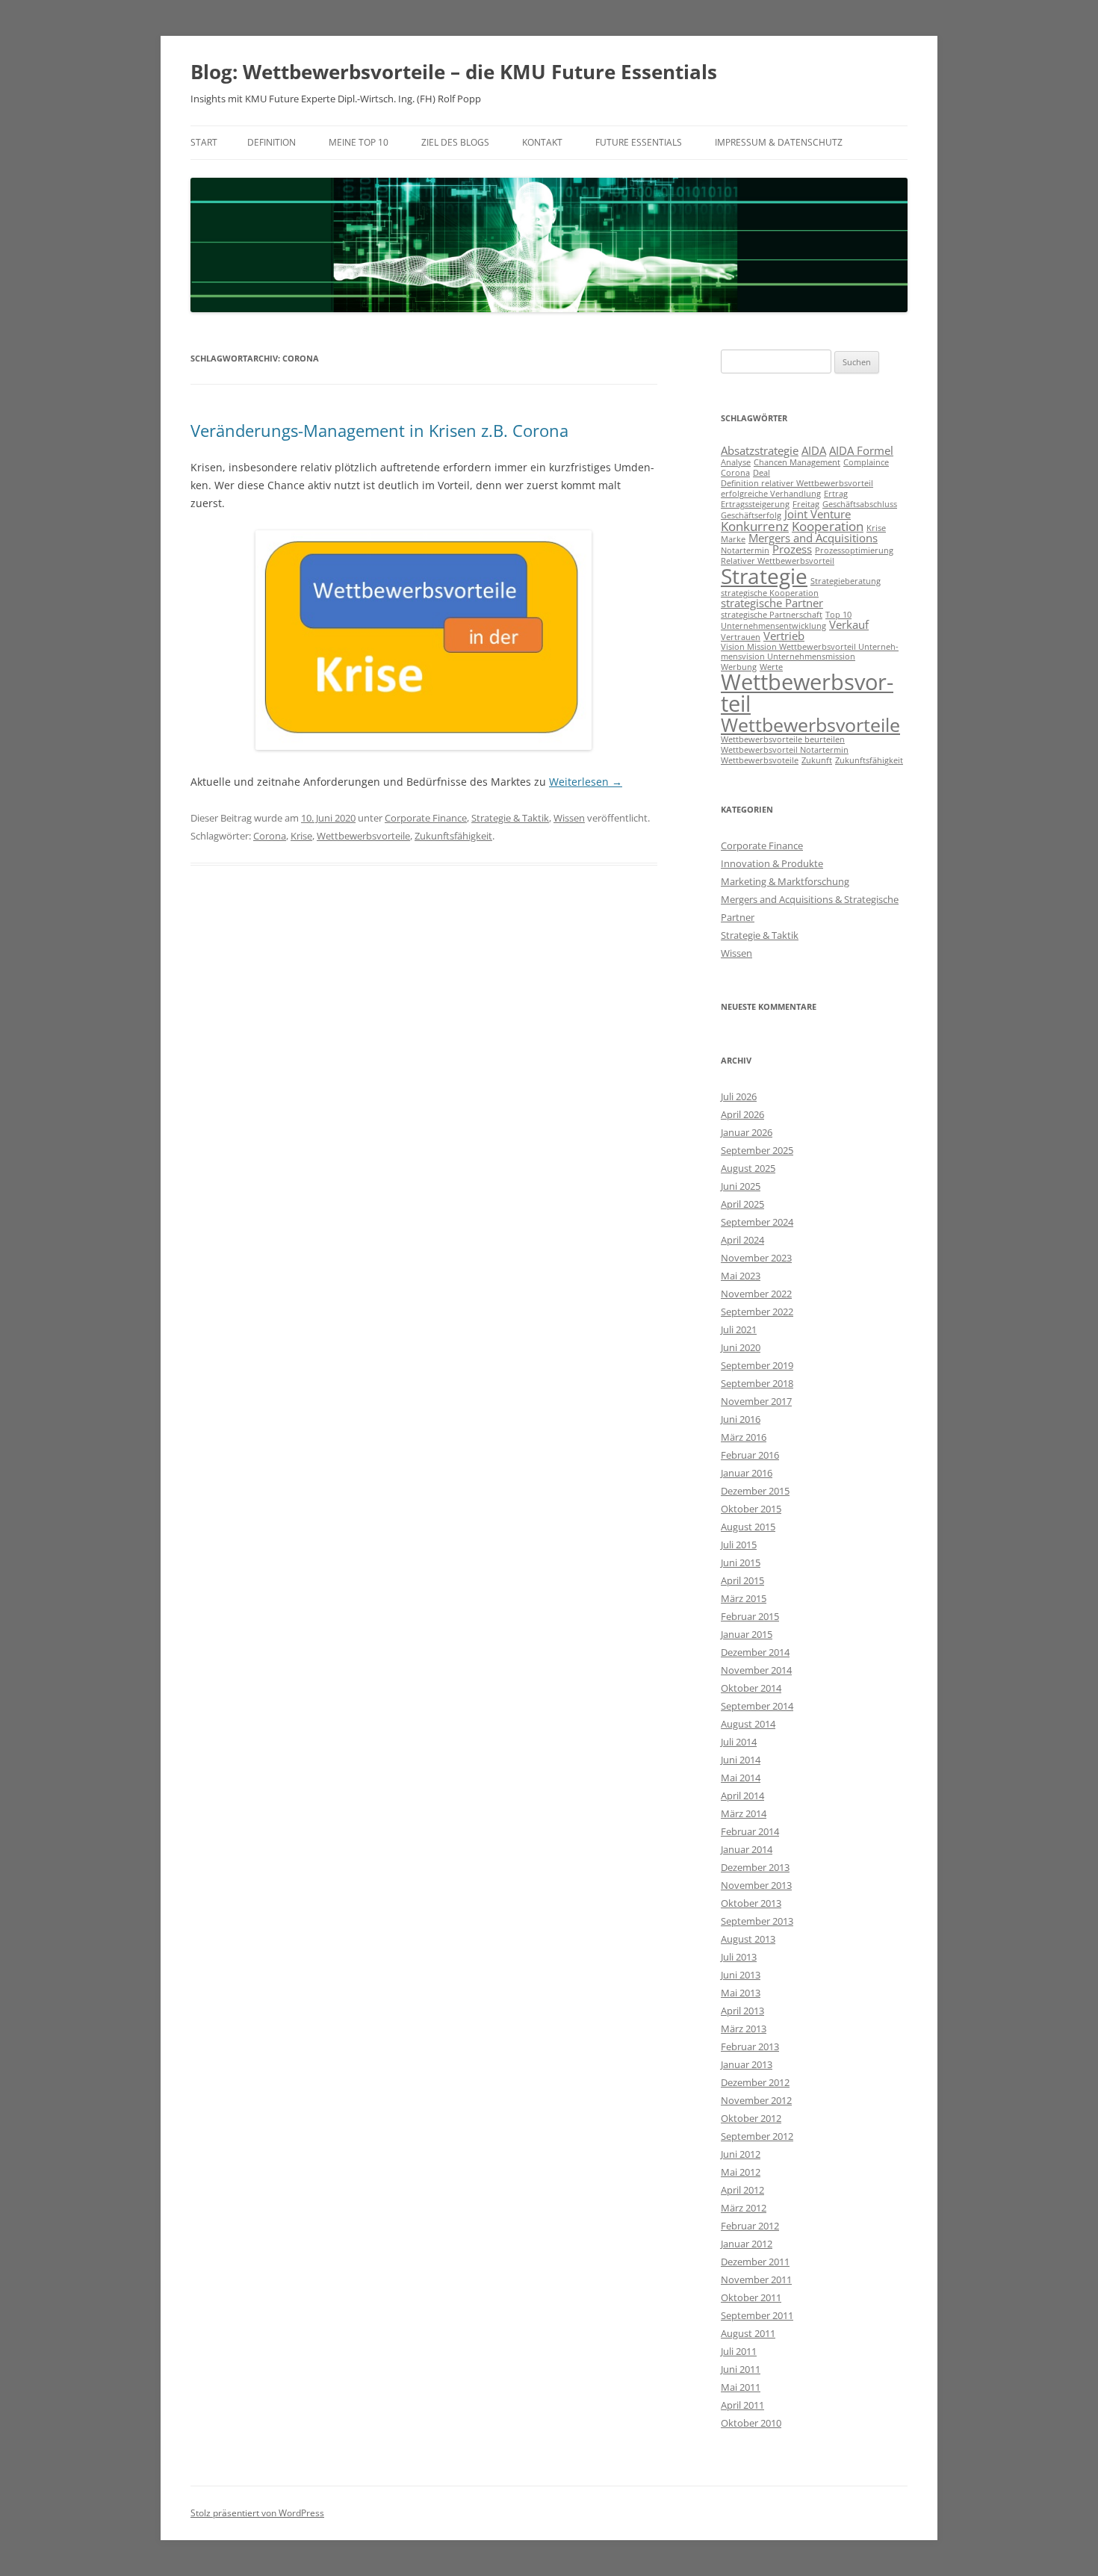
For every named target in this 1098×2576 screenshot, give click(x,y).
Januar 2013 (747, 2064)
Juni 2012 (741, 2154)
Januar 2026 (747, 1132)
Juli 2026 (739, 1096)
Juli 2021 (739, 1329)
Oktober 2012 (751, 2118)
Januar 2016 (747, 1473)
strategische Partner (772, 603)
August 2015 (748, 1527)
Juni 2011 (741, 2369)
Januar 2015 (747, 1634)
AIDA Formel (861, 450)
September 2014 (757, 1706)
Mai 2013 (741, 1993)
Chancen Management (797, 462)
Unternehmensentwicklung (773, 626)
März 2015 (744, 1598)
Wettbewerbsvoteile (760, 760)
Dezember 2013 (755, 1867)
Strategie (764, 576)
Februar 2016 (750, 1455)
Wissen (569, 818)
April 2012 (742, 2190)
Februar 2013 (750, 2046)
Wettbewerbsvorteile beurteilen (783, 739)
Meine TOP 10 (359, 142)
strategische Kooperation (770, 593)
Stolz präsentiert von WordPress (257, 2513)
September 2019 (757, 1365)
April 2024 (742, 1240)
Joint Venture (818, 514)
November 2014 (756, 1670)
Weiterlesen (586, 782)
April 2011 (742, 2405)
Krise (301, 836)
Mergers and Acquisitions (813, 538)
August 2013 (748, 1939)
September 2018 (757, 1383)
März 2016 (744, 1437)
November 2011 (756, 2279)
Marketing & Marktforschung (785, 881)
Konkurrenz (755, 526)
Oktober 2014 (751, 1688)
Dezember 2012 (755, 2082)
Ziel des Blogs (455, 142)
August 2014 (748, 1724)
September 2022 (757, 1312)
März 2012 (744, 2208)
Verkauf (849, 624)
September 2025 (757, 1150)
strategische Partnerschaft (772, 615)
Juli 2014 (739, 1742)
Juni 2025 (741, 1186)
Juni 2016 (741, 1419)
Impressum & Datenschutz (779, 142)
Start (204, 142)
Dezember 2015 (755, 1491)
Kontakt (542, 142)
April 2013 (742, 2011)
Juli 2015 (739, 1545)
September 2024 (757, 1222)
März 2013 (744, 2029)
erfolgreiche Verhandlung (771, 494)
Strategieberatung (846, 581)
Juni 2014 (741, 1760)
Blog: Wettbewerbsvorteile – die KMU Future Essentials (454, 72)
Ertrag (836, 494)
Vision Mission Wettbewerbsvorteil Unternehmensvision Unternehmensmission (810, 652)
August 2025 (748, 1168)
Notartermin (745, 550)
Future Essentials (639, 142)
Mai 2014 (741, 1778)
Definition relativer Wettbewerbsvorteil (797, 483)
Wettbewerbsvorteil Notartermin (785, 750)
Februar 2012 (750, 2226)
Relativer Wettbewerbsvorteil (778, 561)
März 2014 (744, 1813)
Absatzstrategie (760, 450)
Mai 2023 (741, 1276)
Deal (762, 473)
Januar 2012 (747, 2244)
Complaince (866, 462)
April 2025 (742, 1204)
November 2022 (756, 1294)
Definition (272, 142)
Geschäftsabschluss (860, 504)
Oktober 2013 (751, 1903)
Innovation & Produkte (772, 863)
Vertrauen (741, 637)
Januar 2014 (747, 1849)
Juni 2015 (741, 1562)
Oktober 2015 (751, 1509)
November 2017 (756, 1401)
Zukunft (817, 760)
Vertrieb (784, 636)
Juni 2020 (741, 1347)
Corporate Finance (426, 818)
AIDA (814, 450)
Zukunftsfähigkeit (453, 836)
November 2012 (756, 2100)
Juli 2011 (739, 2351)
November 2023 (756, 1258)
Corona (270, 836)
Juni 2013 (741, 1975)
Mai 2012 (741, 2172)
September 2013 (757, 1921)
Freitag (806, 504)
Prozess (792, 549)
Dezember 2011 (755, 2262)
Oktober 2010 (751, 2423)
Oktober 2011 (751, 2297)
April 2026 (742, 1114)
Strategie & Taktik (510, 818)
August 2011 (748, 2333)
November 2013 (756, 1885)
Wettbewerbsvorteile (363, 836)
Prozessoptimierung (854, 550)
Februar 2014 (750, 1831)
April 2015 (742, 1580)
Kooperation (828, 526)
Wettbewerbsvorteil (807, 693)
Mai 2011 (741, 2387)
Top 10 (838, 615)
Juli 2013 (739, 1957)
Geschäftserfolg (751, 515)
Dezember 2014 (755, 1652)
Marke (733, 539)
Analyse (736, 462)
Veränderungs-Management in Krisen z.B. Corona (379, 430)
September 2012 (757, 2136)
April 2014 (742, 1796)
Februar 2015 (750, 1616)
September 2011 (757, 2315)
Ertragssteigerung (755, 504)
